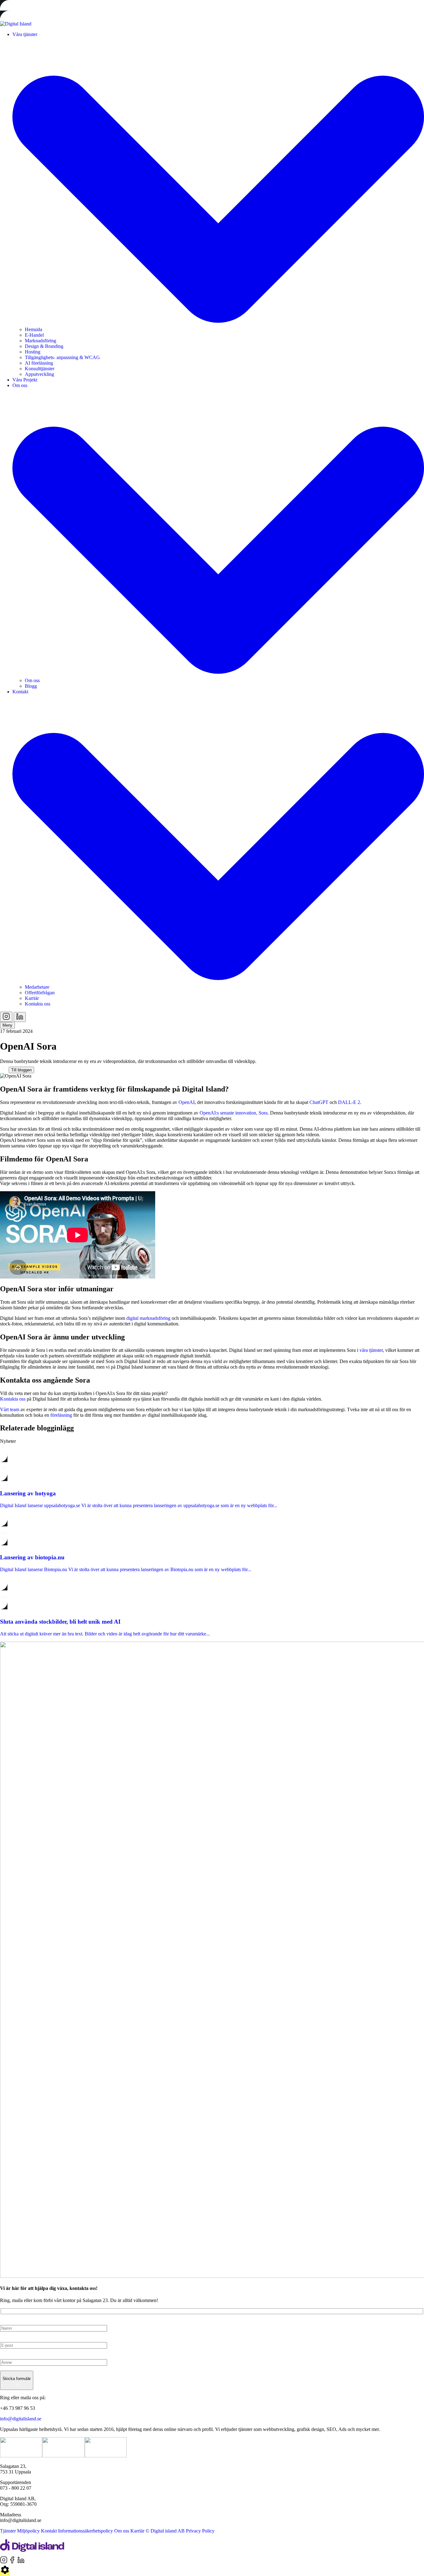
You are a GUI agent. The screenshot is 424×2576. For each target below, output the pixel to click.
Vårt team (10, 1409)
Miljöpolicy (28, 2531)
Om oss (122, 2531)
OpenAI (187, 1102)
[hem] (32, 2553)
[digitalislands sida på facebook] (13, 2562)
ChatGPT (320, 1102)
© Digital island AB (165, 2531)
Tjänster (8, 2531)
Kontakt (49, 2531)
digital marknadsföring (148, 1318)
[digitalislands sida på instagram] (4, 2562)
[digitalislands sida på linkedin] (21, 2562)
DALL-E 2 (349, 1102)
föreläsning (62, 1415)
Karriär (137, 2531)
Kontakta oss (13, 1399)
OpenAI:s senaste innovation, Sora (234, 1113)
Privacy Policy (200, 2531)
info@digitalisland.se (21, 2419)
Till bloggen (21, 1070)
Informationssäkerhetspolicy (86, 2531)
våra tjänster (371, 1350)
